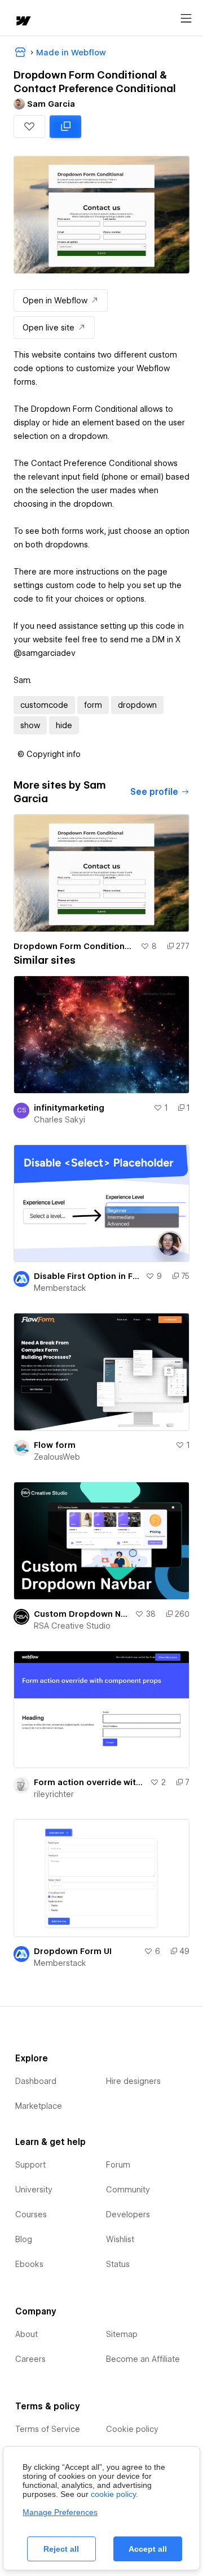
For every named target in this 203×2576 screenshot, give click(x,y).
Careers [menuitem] (30, 2359)
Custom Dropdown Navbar (82, 1614)
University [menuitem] (34, 2190)
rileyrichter (54, 1794)
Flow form (55, 1445)
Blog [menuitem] (24, 2239)
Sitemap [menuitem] (122, 2334)
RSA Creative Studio (72, 1626)
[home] (23, 22)
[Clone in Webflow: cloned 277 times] (65, 127)
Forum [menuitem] (118, 2165)
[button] (29, 127)
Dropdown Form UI (73, 1951)
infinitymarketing (69, 1108)
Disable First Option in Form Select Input (87, 1276)
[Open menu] (186, 19)
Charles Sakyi (59, 1120)
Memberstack (60, 1288)
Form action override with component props (90, 1782)
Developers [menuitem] (128, 2214)
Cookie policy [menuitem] (132, 2429)
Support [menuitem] (30, 2165)
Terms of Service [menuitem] (48, 2429)
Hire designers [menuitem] (133, 2081)
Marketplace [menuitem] (39, 2106)
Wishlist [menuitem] (120, 2239)
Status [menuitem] (118, 2264)
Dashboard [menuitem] (36, 2081)
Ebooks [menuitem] (29, 2264)
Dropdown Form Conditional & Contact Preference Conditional (75, 946)
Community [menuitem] (128, 2190)
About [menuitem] (27, 2334)
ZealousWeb (57, 1457)
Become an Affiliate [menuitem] (143, 2359)
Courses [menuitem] (31, 2214)
